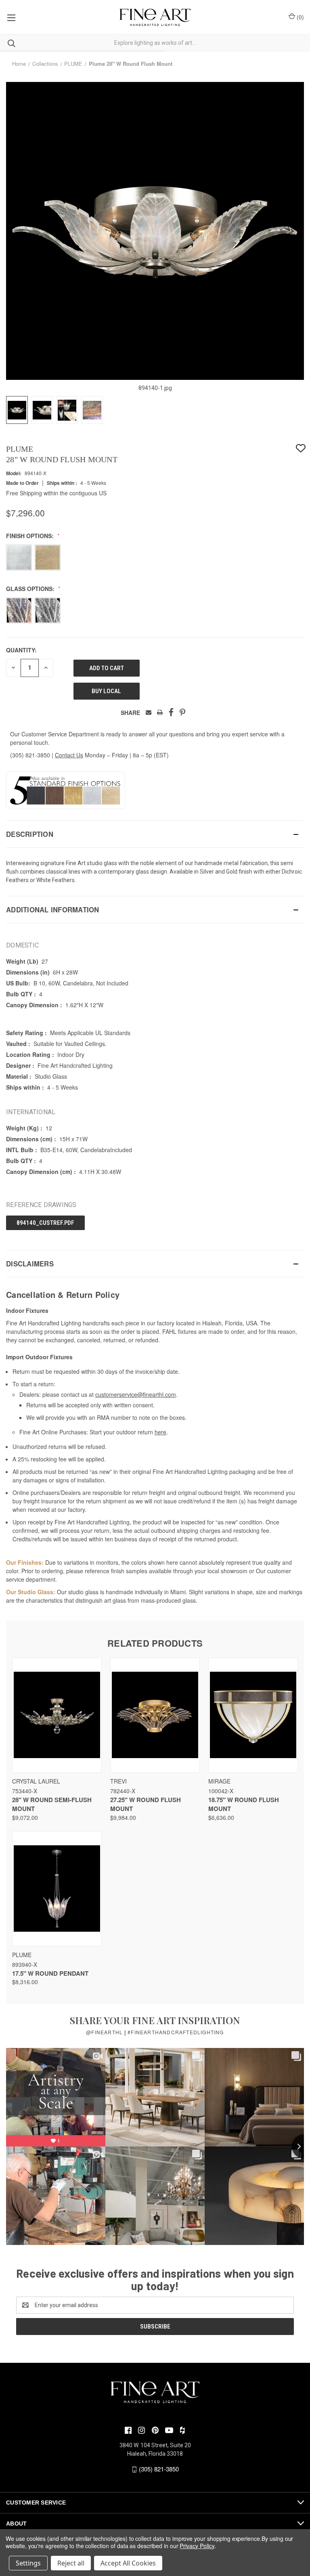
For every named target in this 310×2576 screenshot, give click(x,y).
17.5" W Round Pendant (50, 1973)
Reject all (71, 2563)
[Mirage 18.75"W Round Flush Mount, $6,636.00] (253, 1715)
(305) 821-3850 (30, 755)
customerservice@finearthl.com (136, 1394)
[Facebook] (171, 712)
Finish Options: (31, 536)
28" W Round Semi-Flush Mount (52, 1804)
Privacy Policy (197, 2546)
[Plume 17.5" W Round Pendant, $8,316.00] (57, 1889)
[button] (155, 834)
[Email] (149, 712)
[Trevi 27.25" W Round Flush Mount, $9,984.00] (155, 1715)
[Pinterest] (182, 712)
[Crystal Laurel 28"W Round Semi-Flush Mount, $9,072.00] (57, 1715)
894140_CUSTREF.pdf (45, 1223)
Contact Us (69, 755)
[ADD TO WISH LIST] (301, 449)
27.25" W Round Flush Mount (146, 1804)
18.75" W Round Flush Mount (244, 1804)
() (300, 17)
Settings (28, 2563)
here (160, 1432)
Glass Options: (31, 589)
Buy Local (106, 691)
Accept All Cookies (128, 2563)
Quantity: (21, 650)
